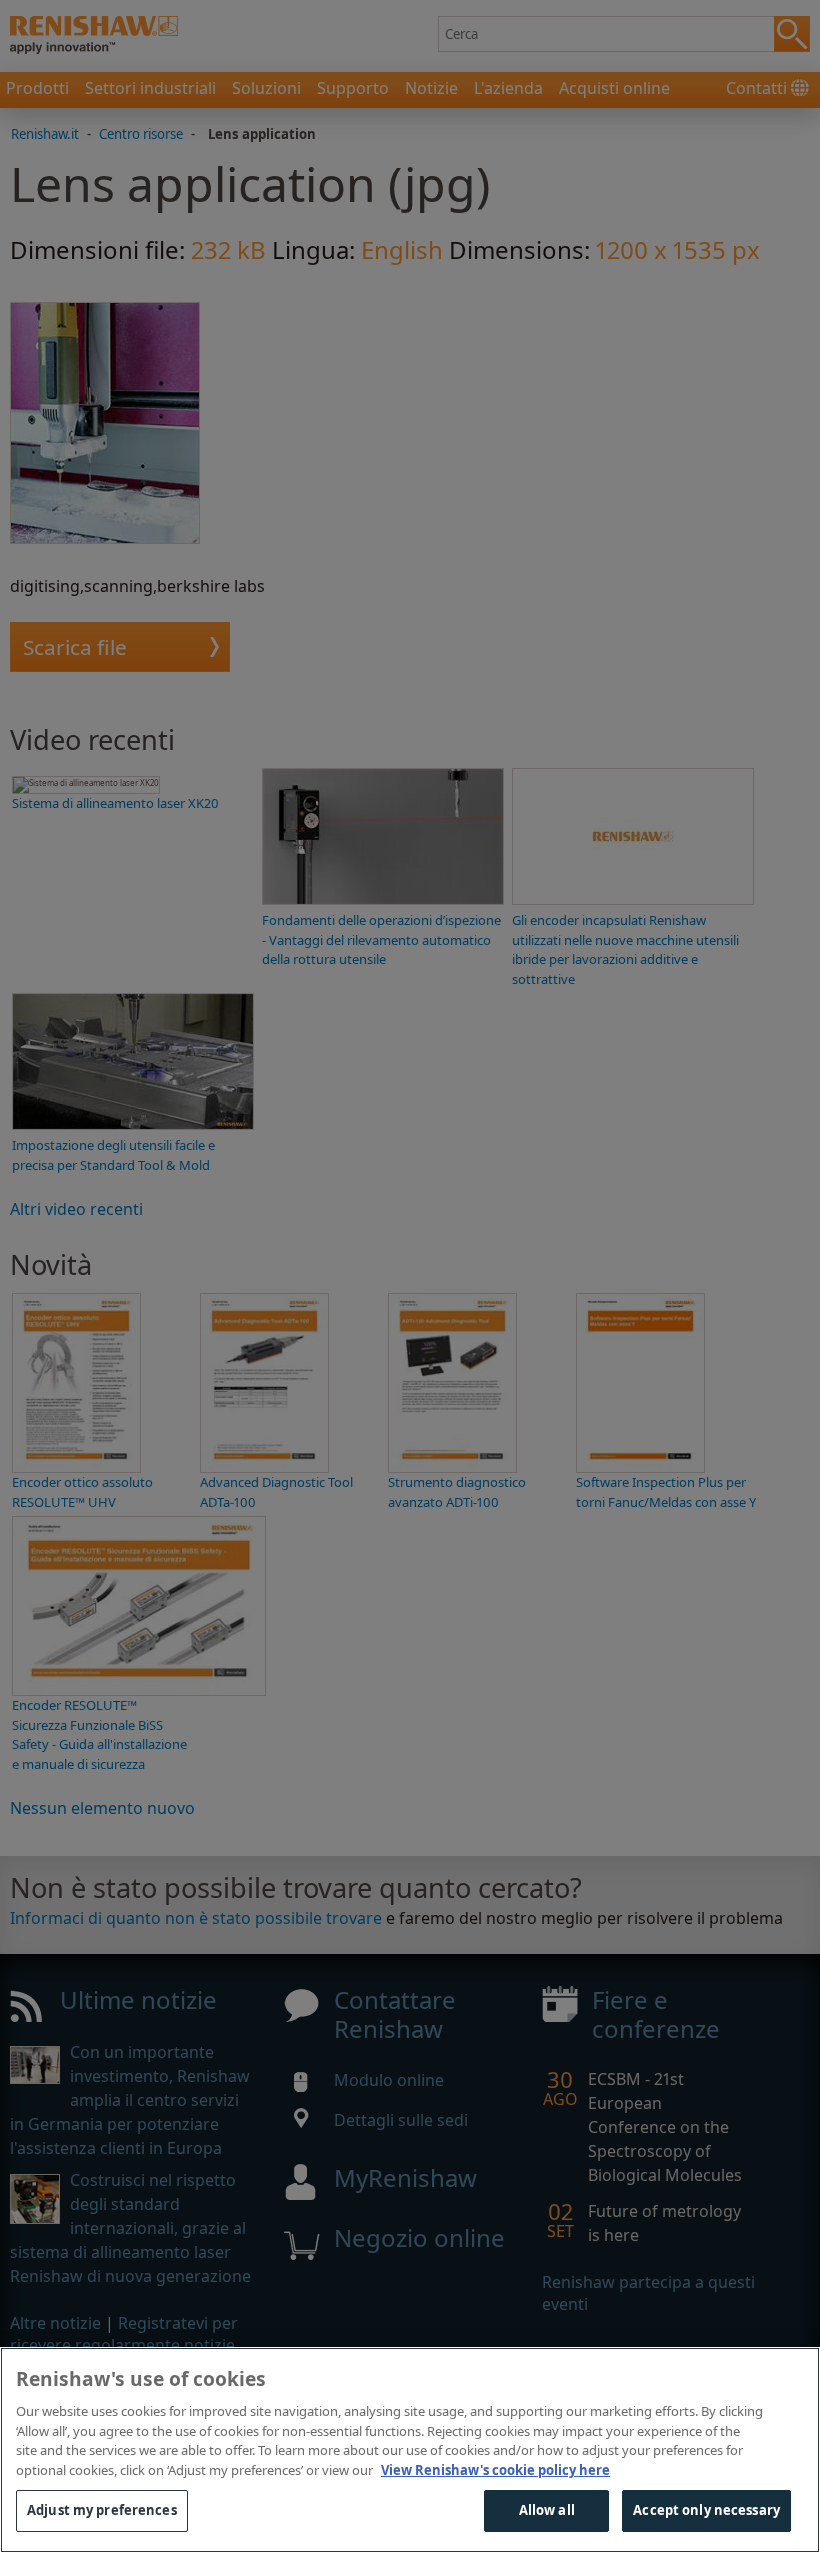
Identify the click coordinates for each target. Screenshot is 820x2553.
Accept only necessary (706, 2510)
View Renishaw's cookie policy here (495, 2470)
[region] (410, 2450)
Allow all (547, 2510)
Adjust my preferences (102, 2510)
